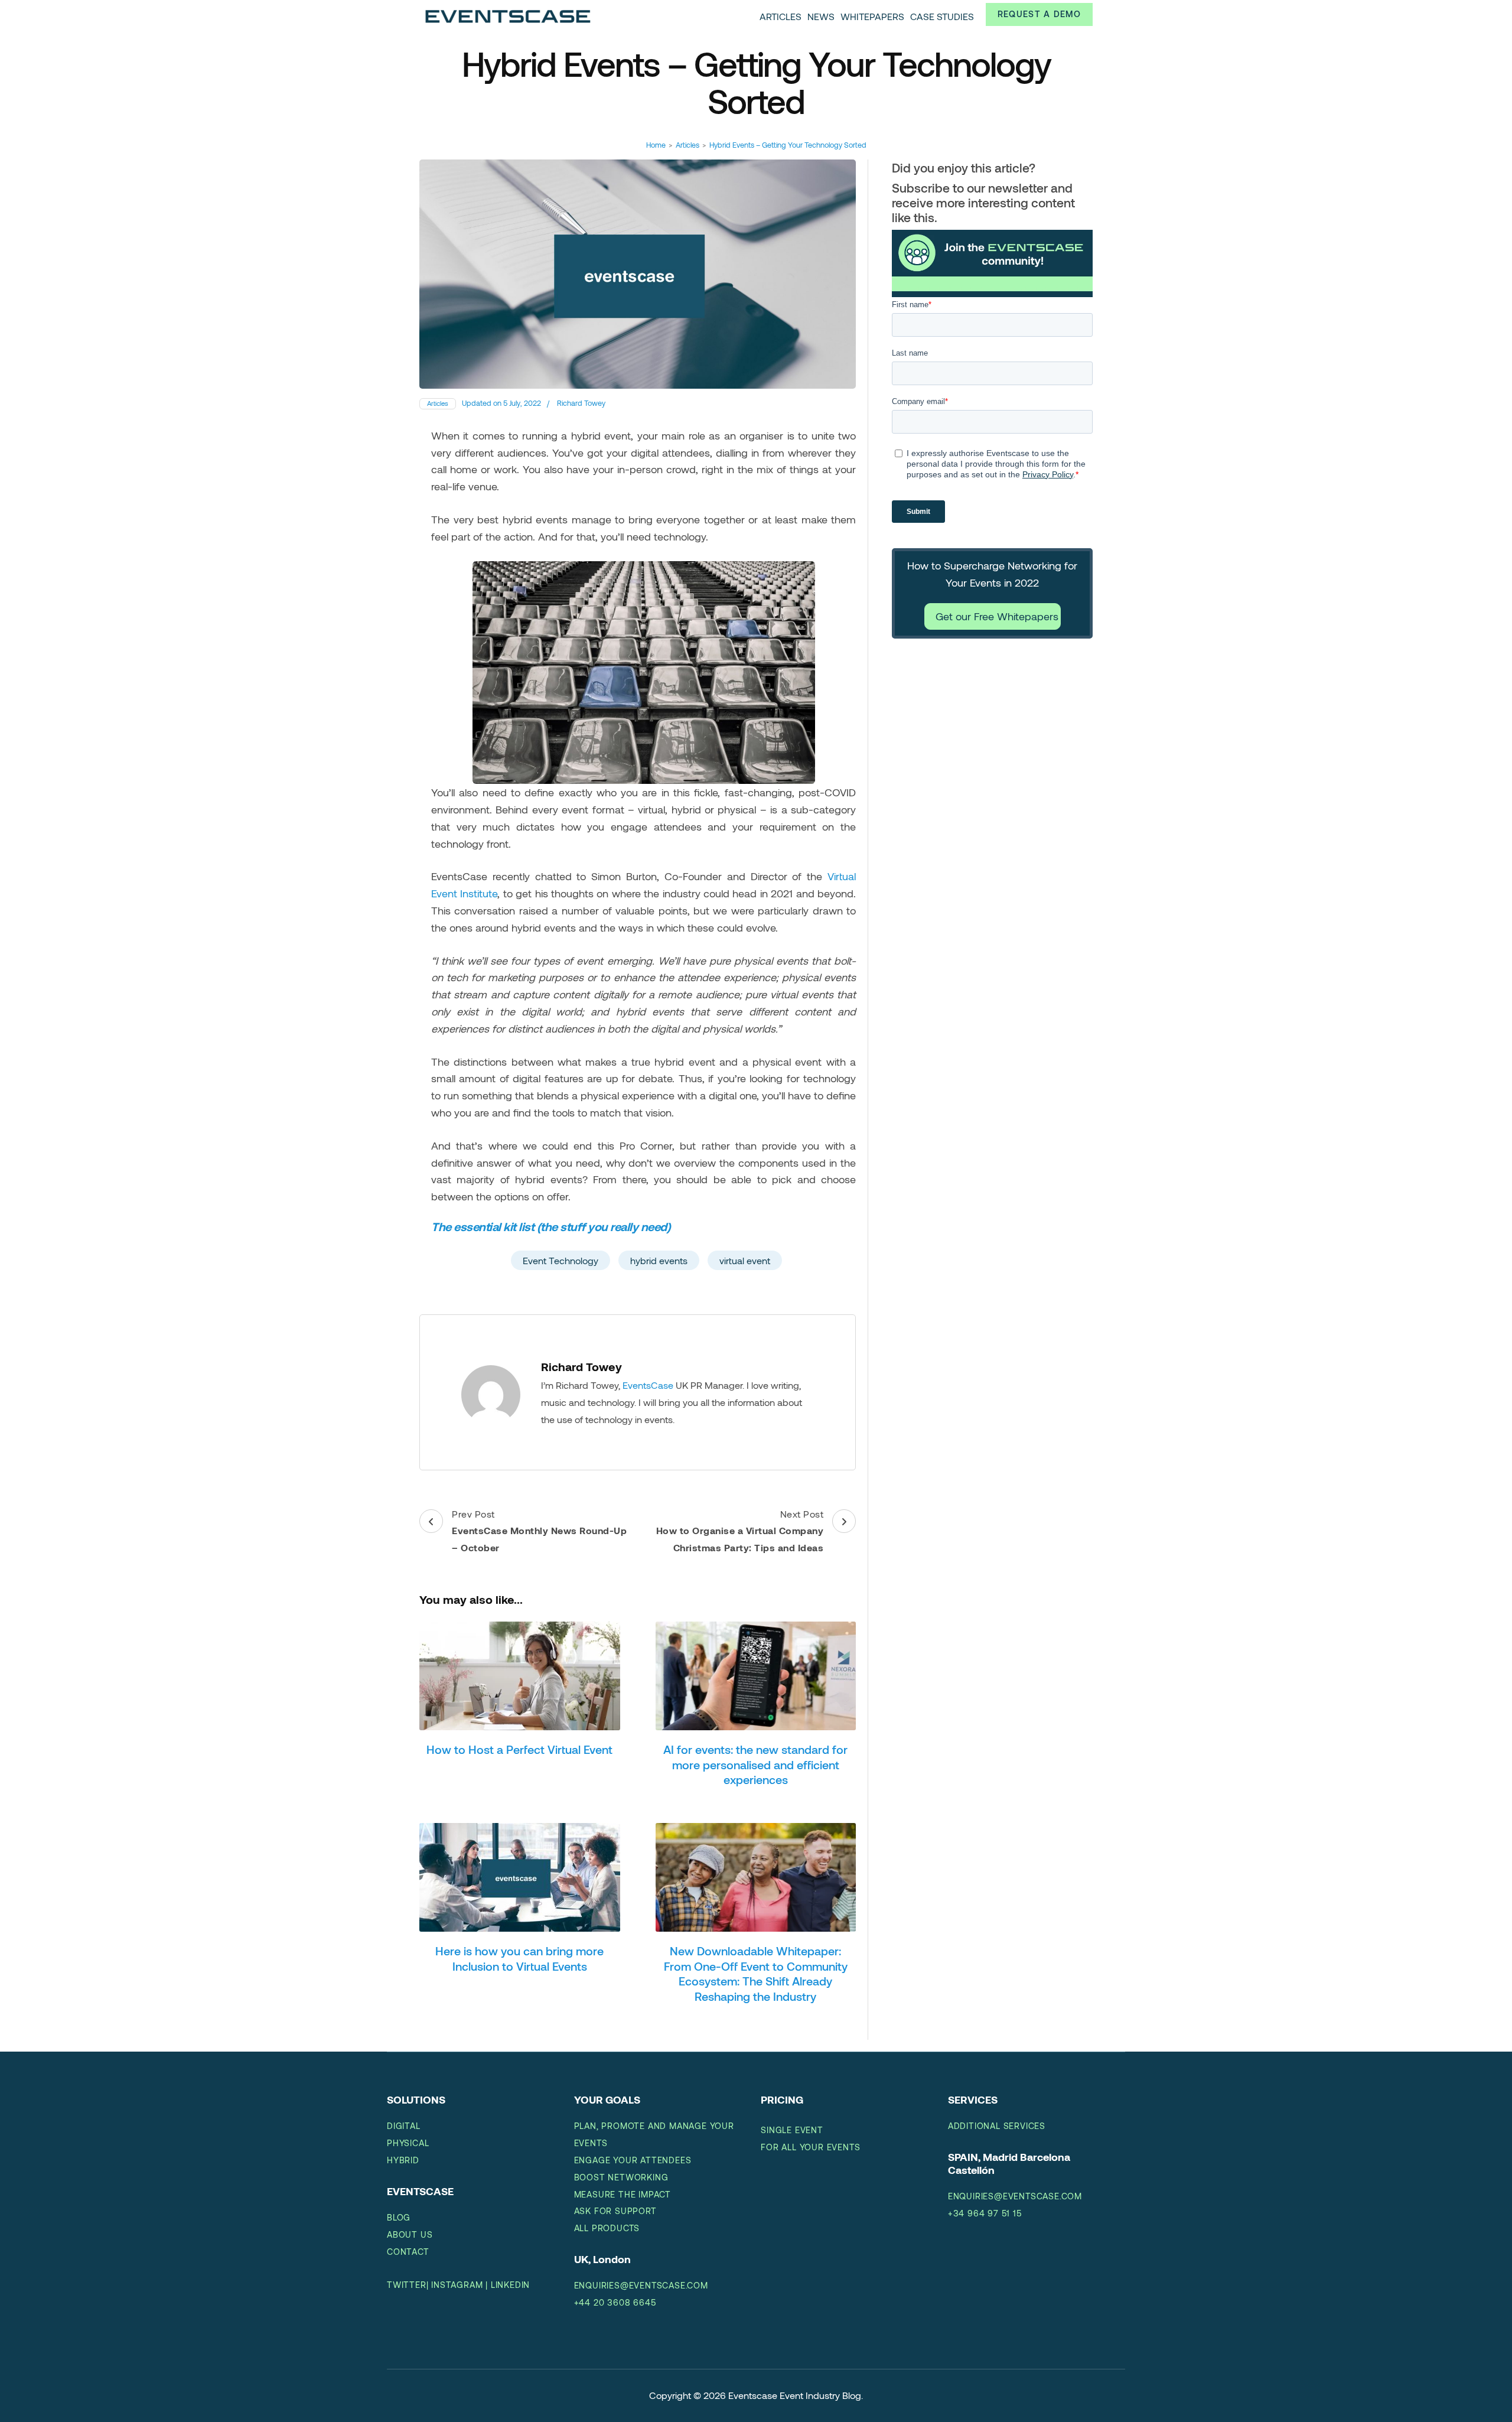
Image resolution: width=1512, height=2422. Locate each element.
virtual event (745, 1260)
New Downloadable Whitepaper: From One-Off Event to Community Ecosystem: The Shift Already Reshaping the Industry (756, 1973)
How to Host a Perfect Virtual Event (519, 1749)
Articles (781, 16)
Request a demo (1039, 14)
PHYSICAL (408, 2143)
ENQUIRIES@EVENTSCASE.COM (641, 2285)
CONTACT (408, 2252)
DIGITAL (404, 2126)
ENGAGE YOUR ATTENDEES (633, 2160)
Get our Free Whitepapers (997, 616)
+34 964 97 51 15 (985, 2213)
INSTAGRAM (457, 2285)
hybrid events (659, 1260)
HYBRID (403, 2160)
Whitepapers (872, 16)
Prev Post (539, 1531)
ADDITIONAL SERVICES (997, 2126)
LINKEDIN (510, 2285)
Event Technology (561, 1260)
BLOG (399, 2217)
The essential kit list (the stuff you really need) (551, 1226)
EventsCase (648, 1385)
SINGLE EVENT (792, 2130)
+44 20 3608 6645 (615, 2302)
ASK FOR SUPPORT (615, 2211)
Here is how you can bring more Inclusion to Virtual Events (519, 1958)
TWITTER (407, 2285)
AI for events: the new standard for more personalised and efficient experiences (755, 1764)
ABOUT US (410, 2234)
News (821, 16)
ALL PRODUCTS (607, 2228)
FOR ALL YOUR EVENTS (810, 2147)
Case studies (942, 16)
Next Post (740, 1531)
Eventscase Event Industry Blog (795, 2395)
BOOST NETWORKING (621, 2177)
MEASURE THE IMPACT (623, 2194)
